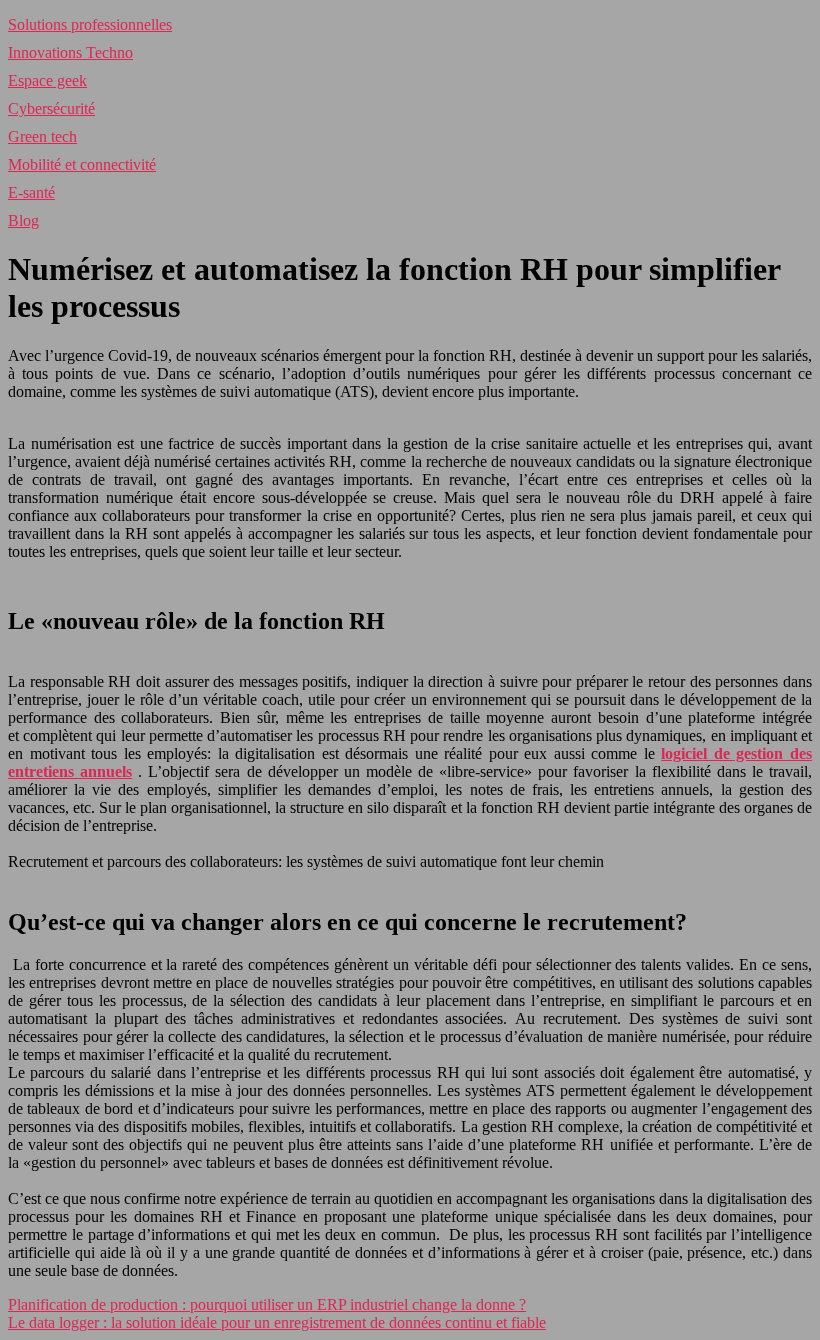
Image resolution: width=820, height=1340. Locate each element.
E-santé (31, 192)
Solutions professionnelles (90, 24)
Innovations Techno (70, 52)
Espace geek (47, 80)
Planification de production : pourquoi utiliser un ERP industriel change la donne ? (267, 1304)
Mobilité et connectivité (82, 164)
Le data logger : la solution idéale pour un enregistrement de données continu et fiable (277, 1322)
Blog (23, 220)
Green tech (42, 136)
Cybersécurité (51, 108)
